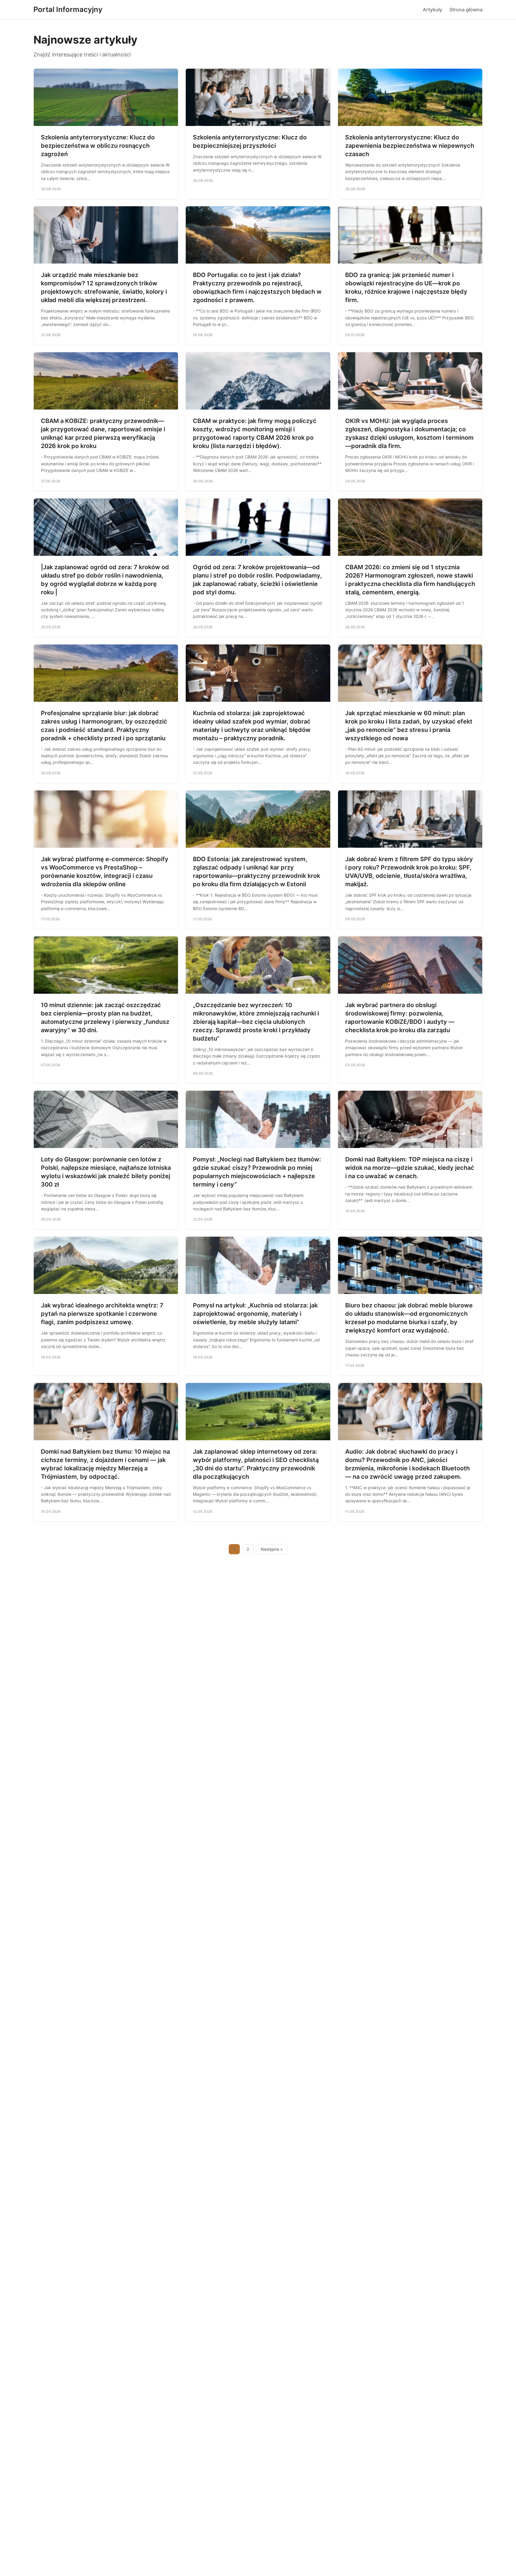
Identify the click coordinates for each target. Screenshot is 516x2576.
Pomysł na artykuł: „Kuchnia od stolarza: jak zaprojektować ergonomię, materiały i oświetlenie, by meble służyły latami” (255, 1314)
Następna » (272, 1549)
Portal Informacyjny (68, 9)
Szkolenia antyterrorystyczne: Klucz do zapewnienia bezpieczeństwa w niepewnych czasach (410, 146)
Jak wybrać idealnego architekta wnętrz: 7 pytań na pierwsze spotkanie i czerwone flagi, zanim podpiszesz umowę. (102, 1314)
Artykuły (433, 10)
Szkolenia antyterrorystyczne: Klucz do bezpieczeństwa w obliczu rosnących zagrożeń (98, 146)
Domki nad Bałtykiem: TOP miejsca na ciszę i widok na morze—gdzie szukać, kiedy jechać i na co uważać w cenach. (410, 1168)
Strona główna (466, 10)
